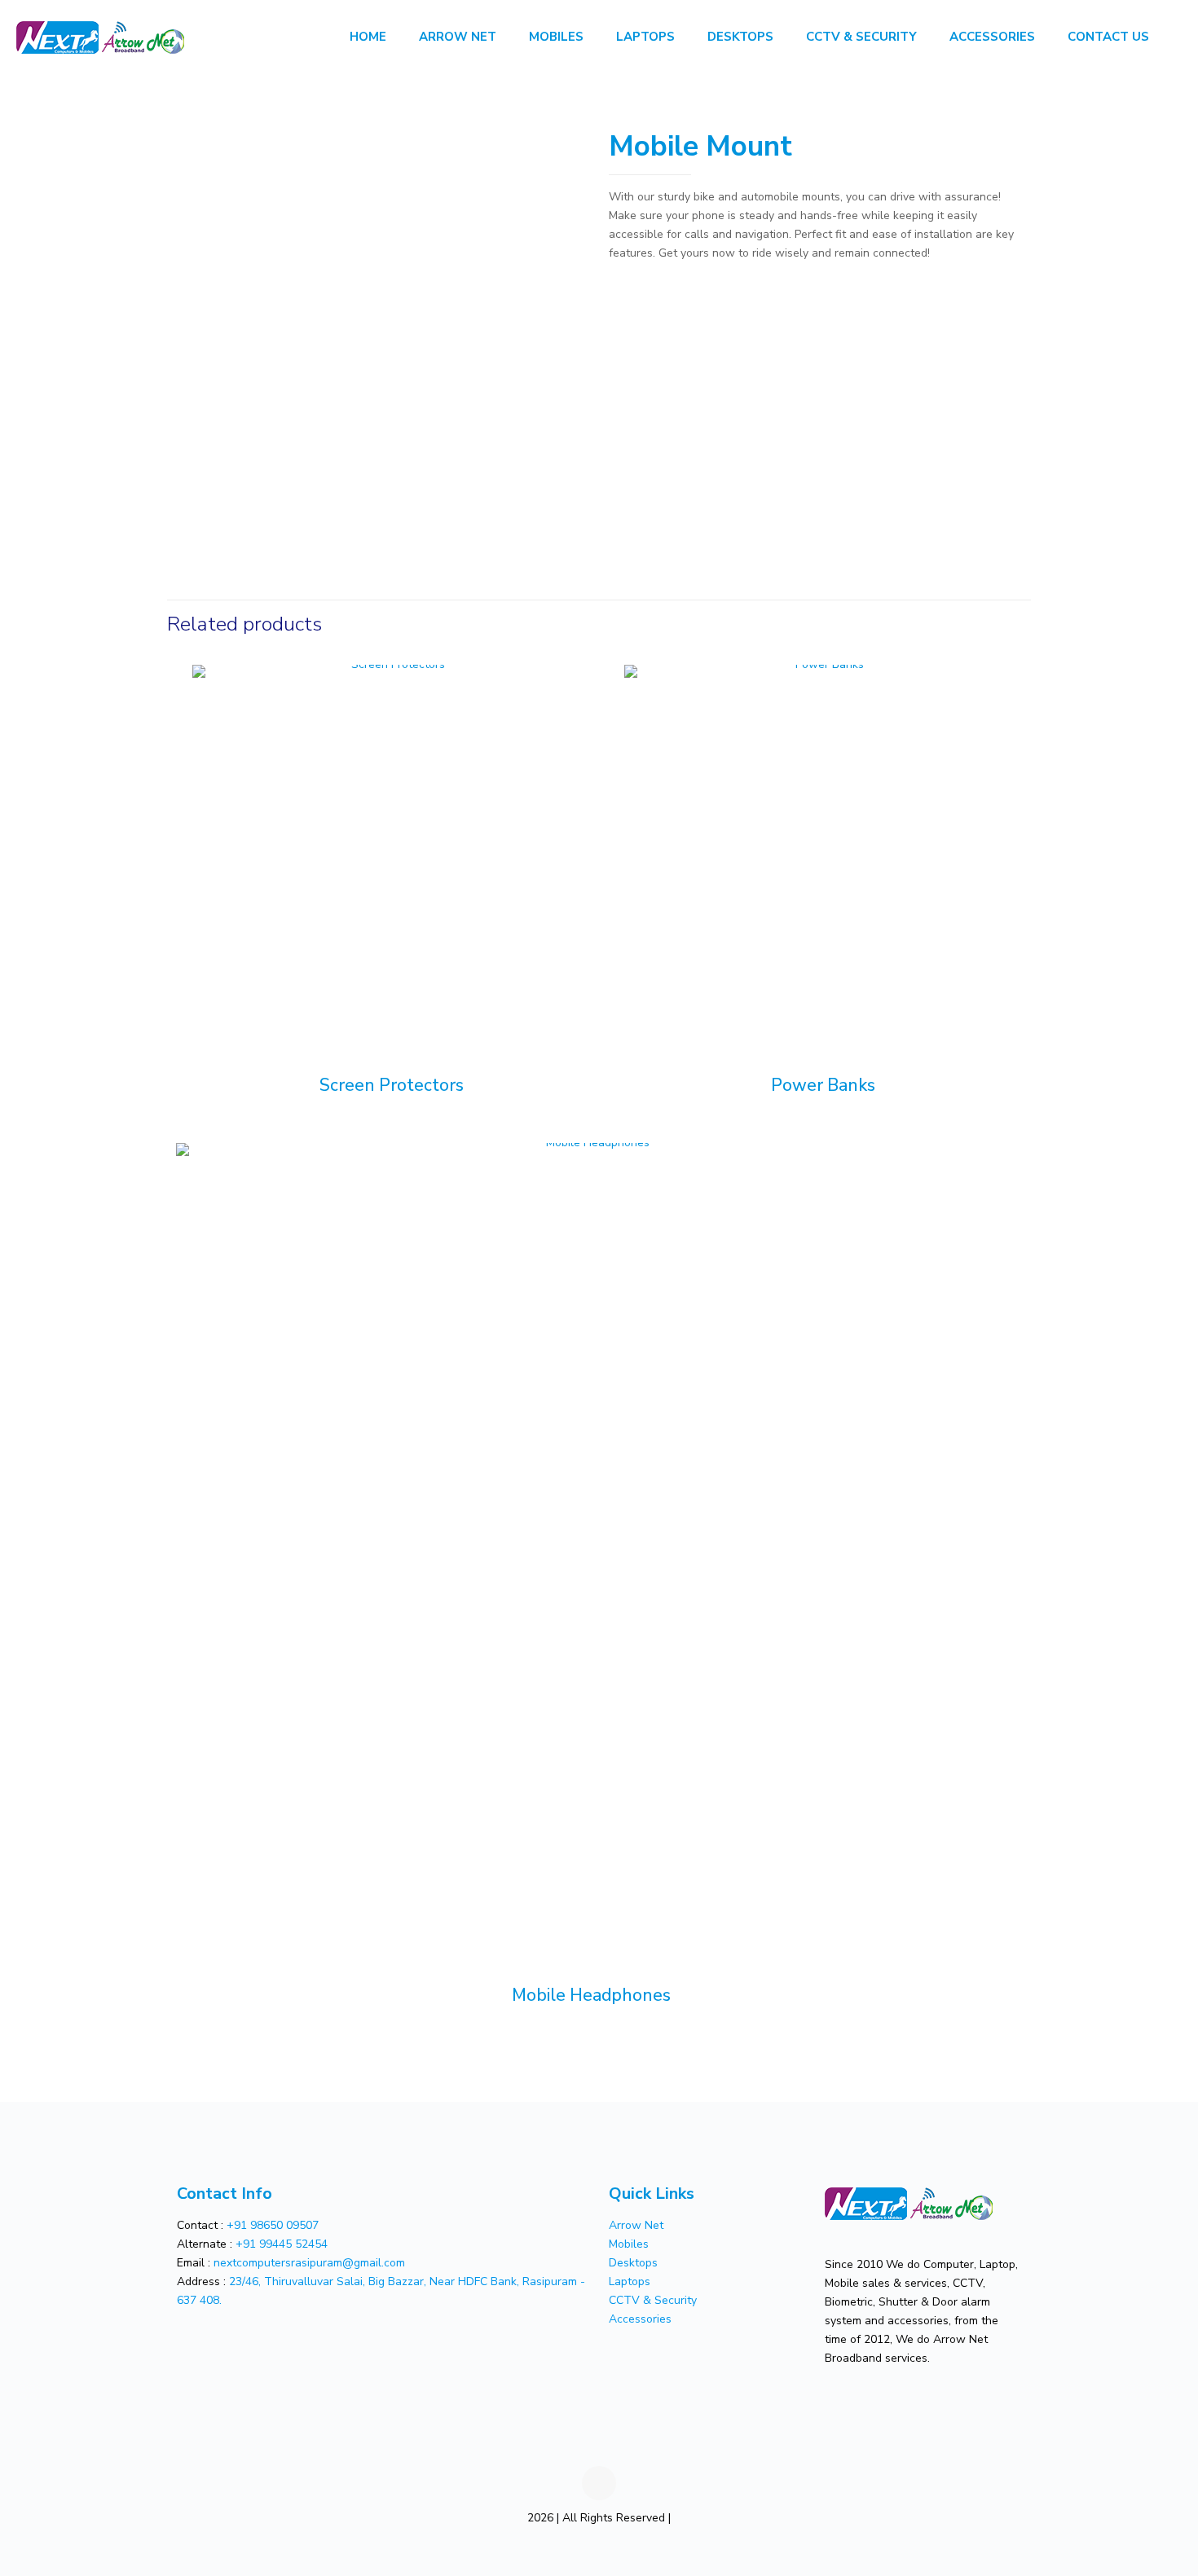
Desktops (633, 2263)
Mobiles (629, 2244)
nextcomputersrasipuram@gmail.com (309, 2263)
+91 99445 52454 (282, 2244)
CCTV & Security (653, 2300)
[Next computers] (101, 37)
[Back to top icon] (599, 2483)
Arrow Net (636, 2225)
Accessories (640, 2319)
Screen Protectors (392, 1085)
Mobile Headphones (591, 1995)
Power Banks (823, 1085)
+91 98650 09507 (273, 2225)
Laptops (630, 2281)
